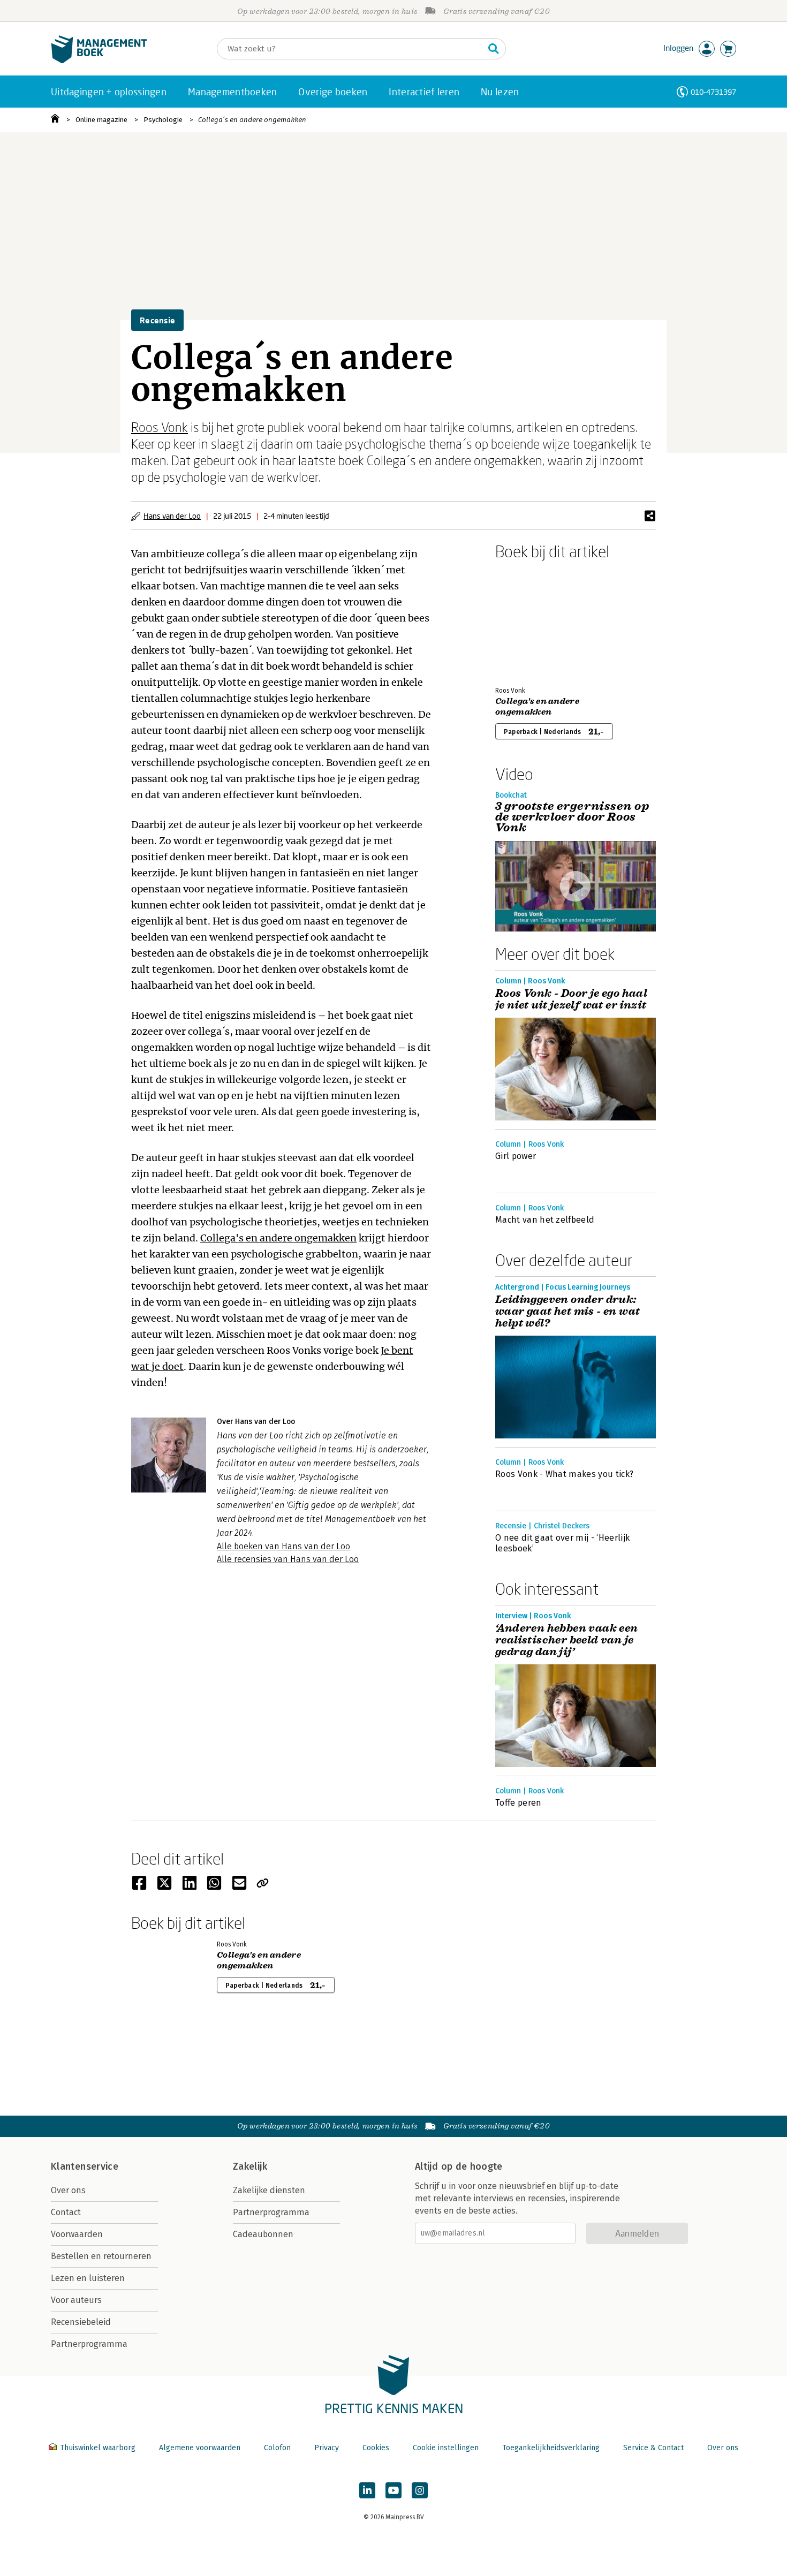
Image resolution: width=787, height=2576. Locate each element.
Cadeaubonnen (263, 2234)
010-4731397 (713, 92)
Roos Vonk (160, 427)
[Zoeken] (494, 49)
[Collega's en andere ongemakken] (533, 621)
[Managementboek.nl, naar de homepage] (99, 61)
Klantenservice (85, 2166)
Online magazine (101, 120)
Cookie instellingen (446, 2448)
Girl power (516, 1156)
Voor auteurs (76, 2300)
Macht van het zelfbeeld (545, 1220)
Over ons (68, 2190)
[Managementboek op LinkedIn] (367, 2490)
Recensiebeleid (81, 2322)
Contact (66, 2212)
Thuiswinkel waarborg (98, 2448)
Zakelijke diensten (269, 2190)
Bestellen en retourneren (101, 2256)
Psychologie (163, 120)
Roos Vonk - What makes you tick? (564, 1474)
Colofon (277, 2448)
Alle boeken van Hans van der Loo (283, 1546)
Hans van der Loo (172, 516)
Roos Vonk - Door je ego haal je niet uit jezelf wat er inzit (571, 999)
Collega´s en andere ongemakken (252, 120)
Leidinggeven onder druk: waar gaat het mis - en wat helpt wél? (567, 1312)
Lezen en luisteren (88, 2278)
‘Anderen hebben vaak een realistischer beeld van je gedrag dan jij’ (567, 1640)
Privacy (327, 2448)
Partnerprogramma (89, 2344)
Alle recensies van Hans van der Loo (288, 1559)
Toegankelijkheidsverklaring (551, 2448)
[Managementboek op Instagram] (420, 2490)
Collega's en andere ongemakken (278, 1238)
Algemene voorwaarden (200, 2448)
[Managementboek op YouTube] (393, 2490)
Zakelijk (250, 2166)
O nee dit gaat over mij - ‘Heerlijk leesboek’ (562, 1543)
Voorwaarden (77, 2234)
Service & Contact (653, 2448)
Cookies (376, 2448)
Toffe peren (519, 1803)
